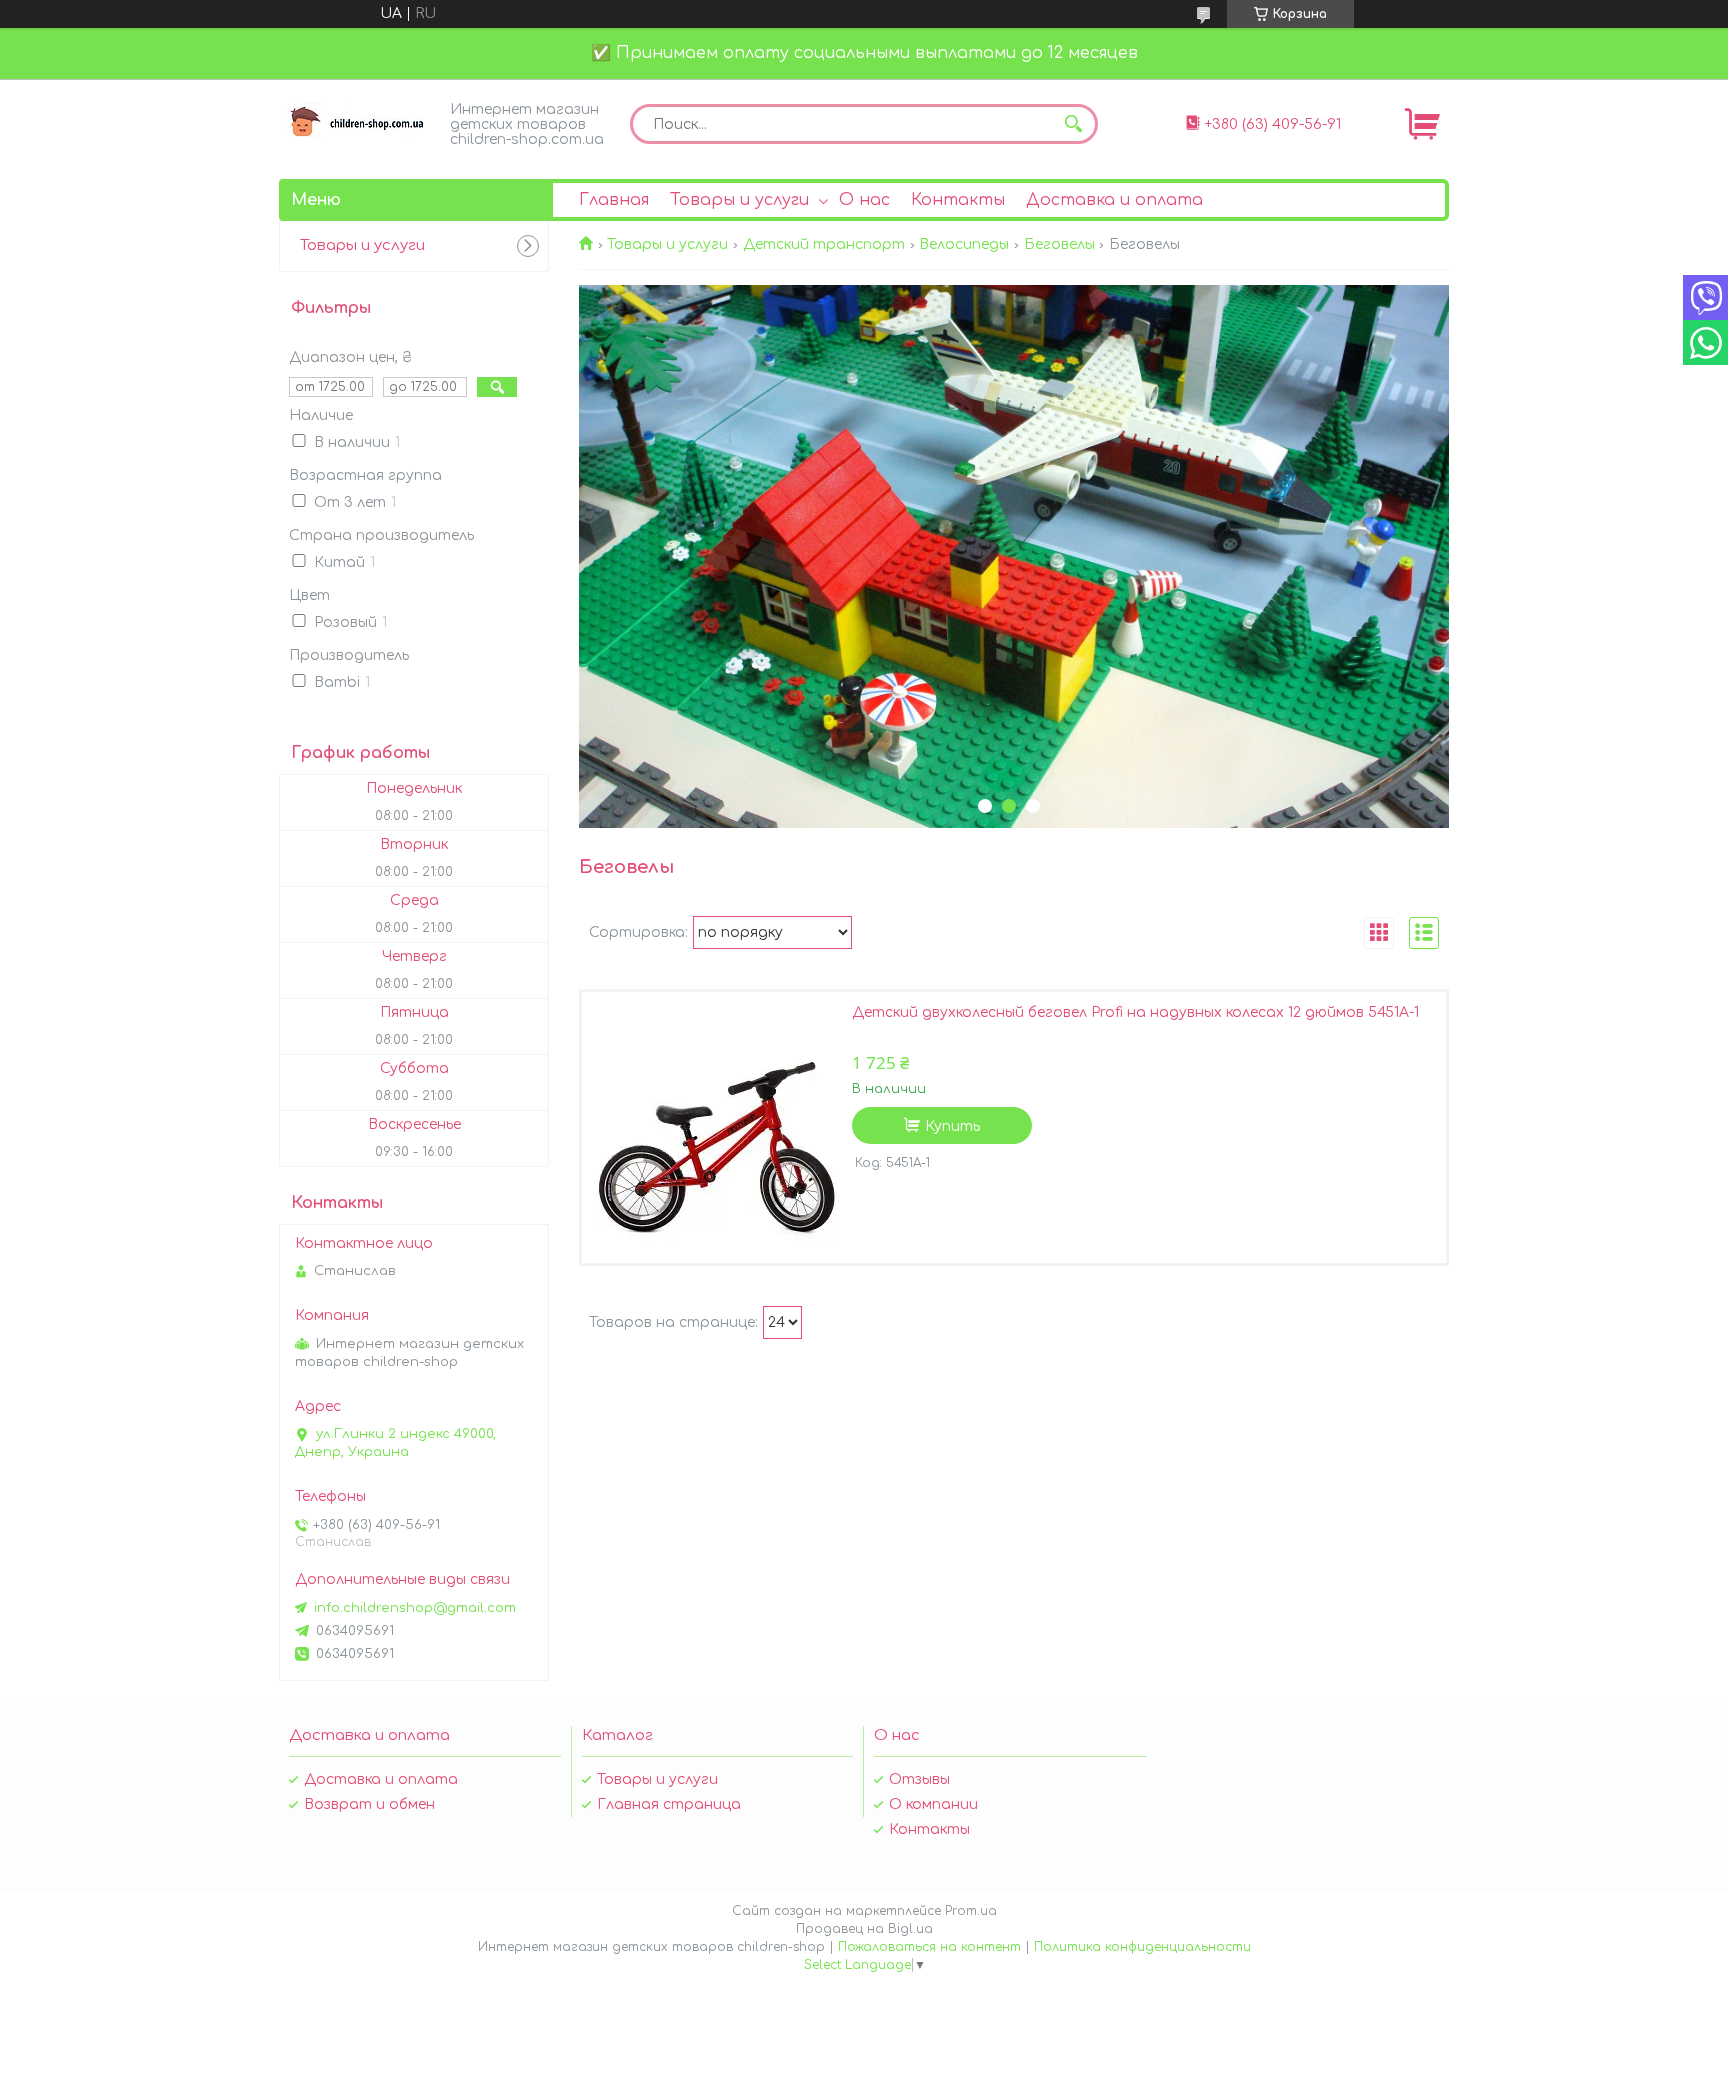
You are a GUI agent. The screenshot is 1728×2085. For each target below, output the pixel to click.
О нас (864, 200)
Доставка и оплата (1114, 200)
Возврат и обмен (369, 1804)
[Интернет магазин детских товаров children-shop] (359, 122)
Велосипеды (964, 244)
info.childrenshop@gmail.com (415, 1608)
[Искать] (1073, 124)
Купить (952, 1126)
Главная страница (669, 1804)
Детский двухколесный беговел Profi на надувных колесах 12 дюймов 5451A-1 (1135, 1012)
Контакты (958, 200)
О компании (933, 1804)
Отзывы (919, 1779)
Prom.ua (971, 1911)
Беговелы (1059, 244)
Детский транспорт (824, 244)
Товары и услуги (739, 200)
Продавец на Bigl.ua (864, 1929)
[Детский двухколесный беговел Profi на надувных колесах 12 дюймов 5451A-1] (717, 1127)
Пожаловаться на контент (929, 1947)
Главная (614, 200)
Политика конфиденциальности (1142, 1947)
